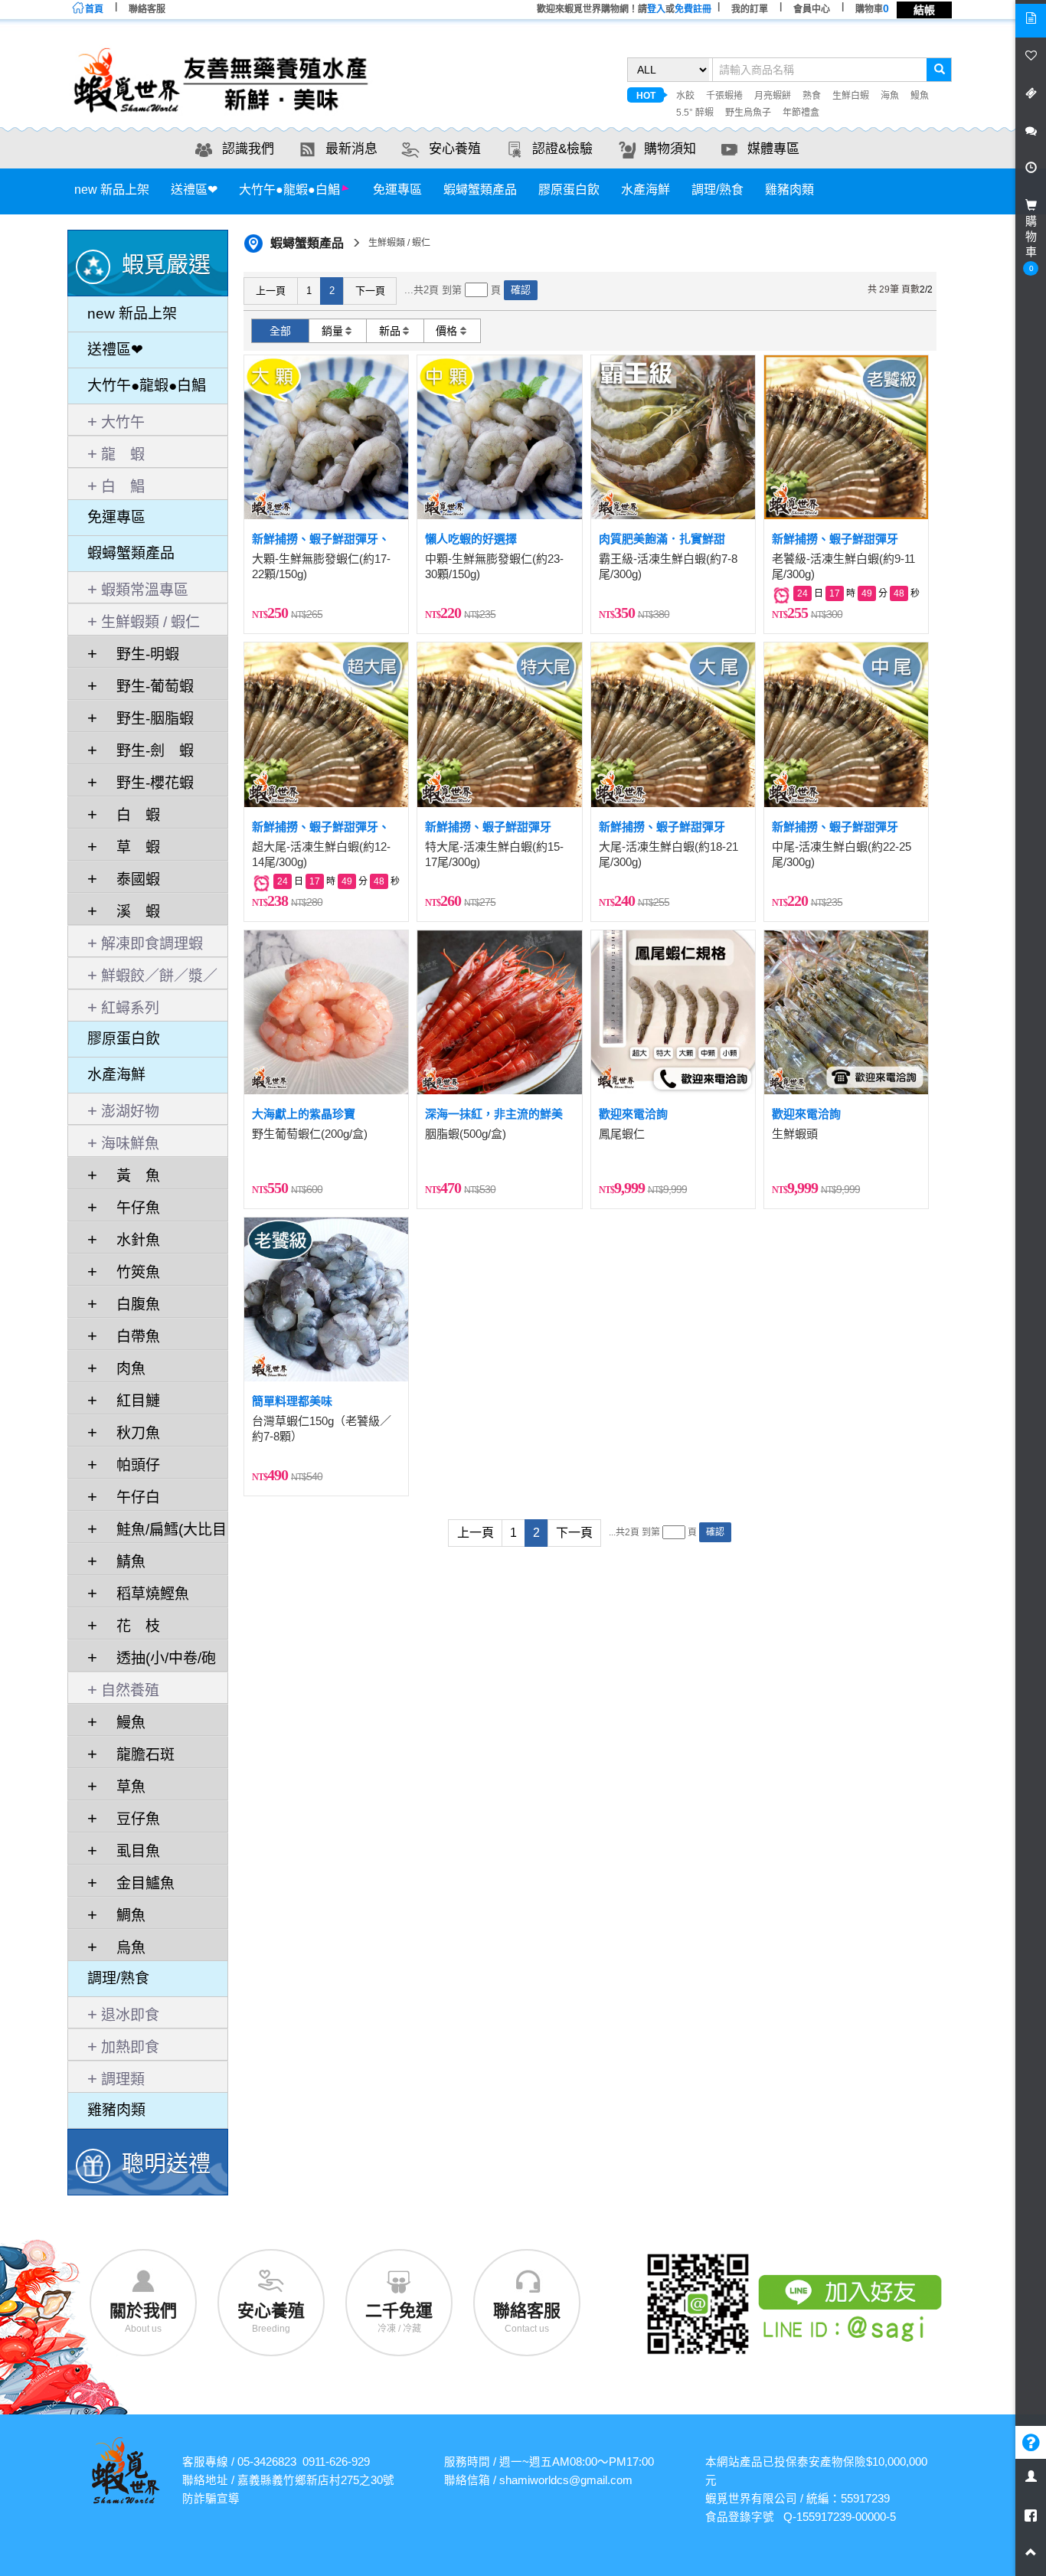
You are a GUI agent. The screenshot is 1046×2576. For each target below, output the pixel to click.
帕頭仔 (131, 1465)
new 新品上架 (112, 190)
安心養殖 (455, 149)
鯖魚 (123, 1562)
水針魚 (131, 1240)
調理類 (123, 2079)
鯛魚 (123, 1916)
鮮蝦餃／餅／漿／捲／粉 (152, 979)
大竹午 (123, 422)
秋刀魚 (131, 1433)
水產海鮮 (646, 190)
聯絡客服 (147, 9)
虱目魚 (131, 1851)
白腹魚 (131, 1304)
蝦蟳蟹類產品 (480, 190)
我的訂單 (750, 9)
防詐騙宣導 (211, 2499)
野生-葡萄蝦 (147, 686)
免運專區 (397, 190)
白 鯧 (123, 487)
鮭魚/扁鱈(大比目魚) (157, 1532)
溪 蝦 (131, 912)
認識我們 (248, 149)
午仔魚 (131, 1208)
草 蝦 (131, 847)
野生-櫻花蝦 (147, 783)
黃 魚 (131, 1176)
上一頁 (271, 291)
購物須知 (670, 149)
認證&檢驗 (562, 149)
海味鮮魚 (130, 1144)
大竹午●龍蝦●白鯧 (289, 190)
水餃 (685, 96)
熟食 (812, 96)
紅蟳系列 (130, 1008)
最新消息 (351, 149)
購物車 (872, 9)
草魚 (123, 1787)
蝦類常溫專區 (145, 590)
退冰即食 (130, 2015)
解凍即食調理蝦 (152, 944)
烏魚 (123, 1948)
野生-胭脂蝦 (147, 719)
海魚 (890, 96)
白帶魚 (131, 1337)
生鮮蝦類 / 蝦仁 (150, 622)
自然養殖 (130, 1690)
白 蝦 (131, 815)
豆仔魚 (131, 1819)
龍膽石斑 (138, 1755)
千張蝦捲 (724, 96)
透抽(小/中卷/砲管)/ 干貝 (152, 1661)
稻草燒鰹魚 (145, 1594)
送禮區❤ (194, 190)
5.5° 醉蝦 (695, 113)
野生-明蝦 (140, 654)
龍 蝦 (123, 454)
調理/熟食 (717, 190)
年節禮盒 (801, 113)
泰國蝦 (131, 879)
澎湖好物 (130, 1111)
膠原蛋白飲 (569, 190)
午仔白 (131, 1497)
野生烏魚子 (748, 113)
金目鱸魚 (138, 1883)
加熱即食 (130, 2047)
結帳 (924, 10)
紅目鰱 (131, 1401)
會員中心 (812, 9)
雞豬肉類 (789, 190)
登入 (656, 9)
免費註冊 (693, 9)
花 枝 (131, 1626)
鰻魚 (920, 96)
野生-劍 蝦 (147, 751)
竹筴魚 (131, 1272)
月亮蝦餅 (773, 96)
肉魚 (123, 1369)
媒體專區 (773, 149)
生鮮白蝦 (851, 96)
